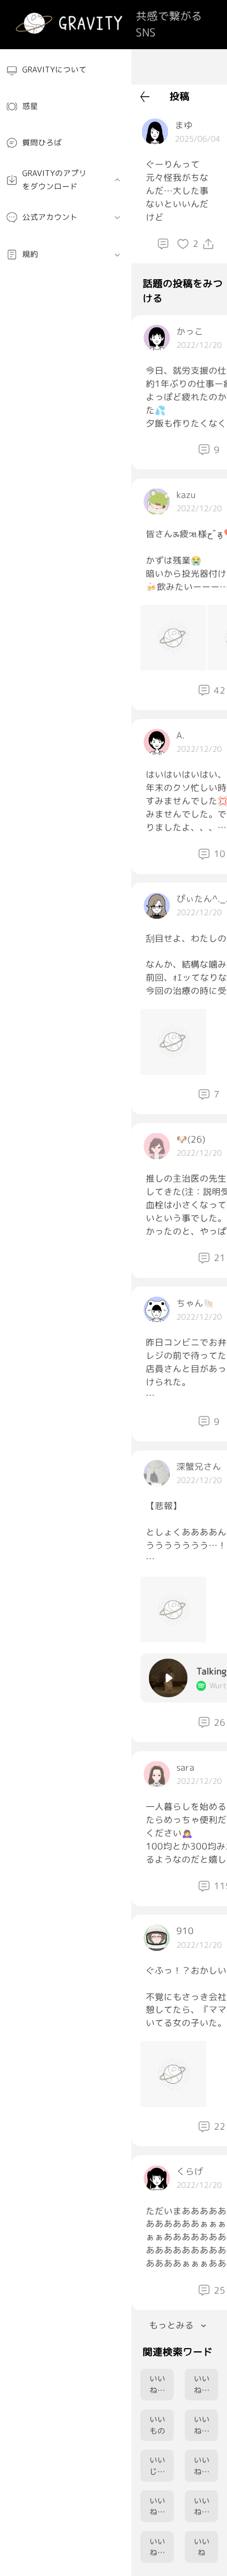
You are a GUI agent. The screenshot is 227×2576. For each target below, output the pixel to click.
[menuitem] (66, 70)
